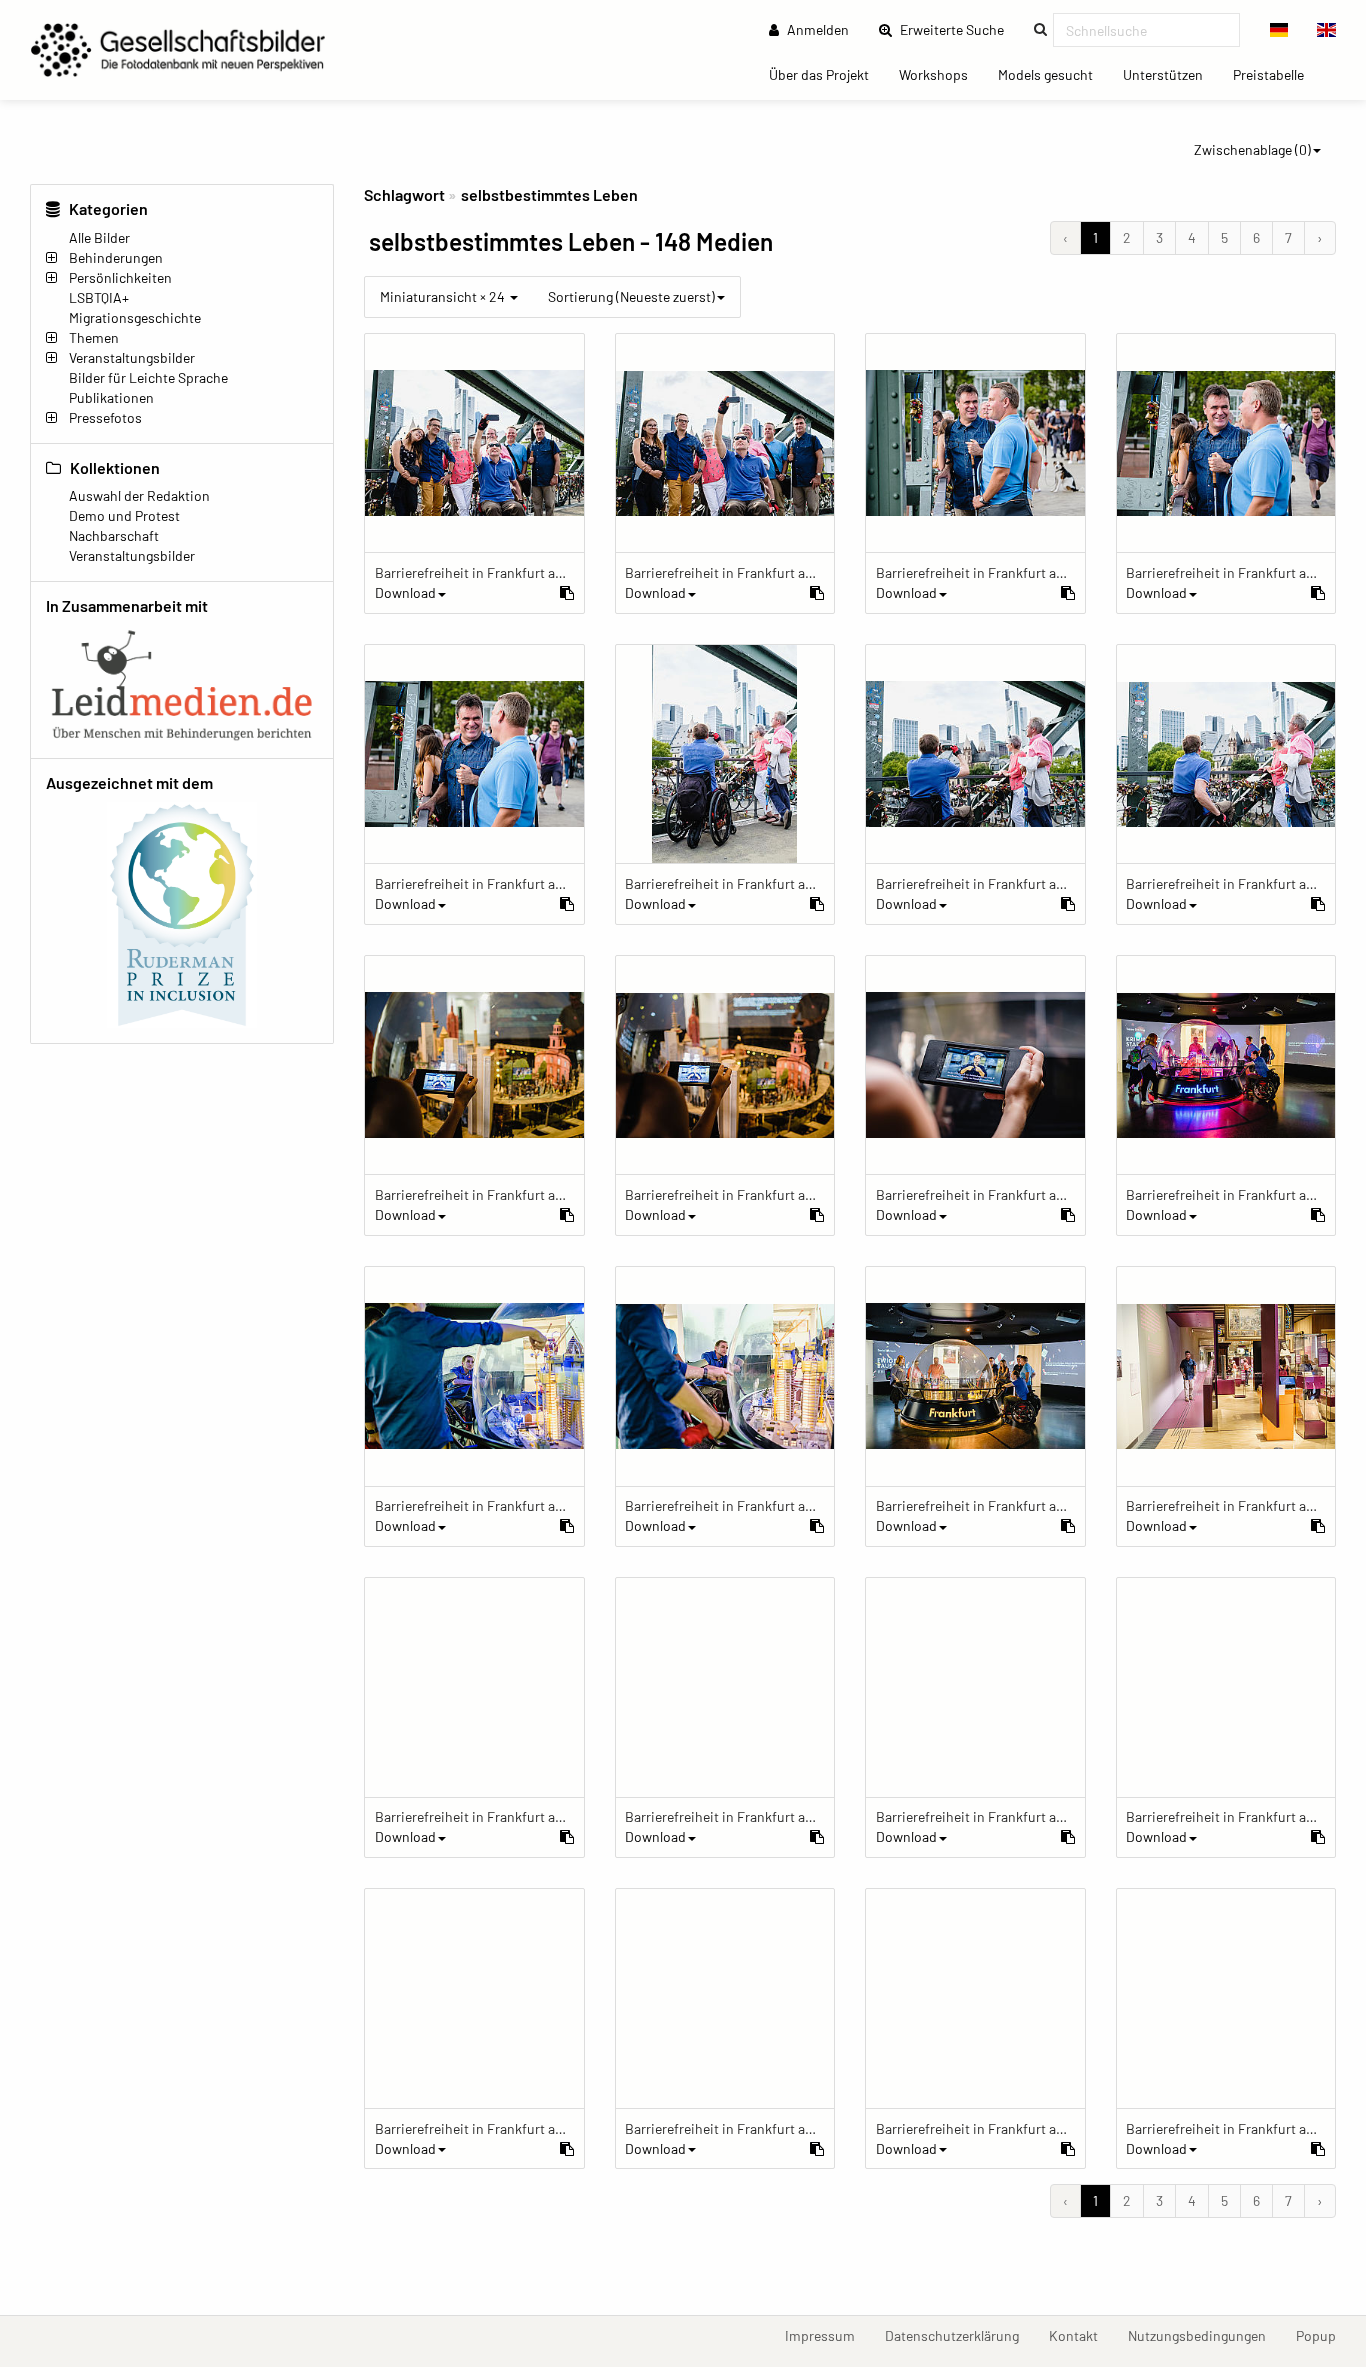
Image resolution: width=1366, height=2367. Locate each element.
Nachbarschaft (114, 535)
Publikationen (111, 397)
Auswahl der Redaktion (139, 495)
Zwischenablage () (1252, 149)
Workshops (941, 74)
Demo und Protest (124, 515)
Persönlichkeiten (120, 277)
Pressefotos (105, 417)
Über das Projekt (826, 74)
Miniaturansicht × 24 (444, 296)
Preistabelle (1276, 74)
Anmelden (816, 29)
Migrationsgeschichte (135, 317)
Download (405, 592)
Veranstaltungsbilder (132, 357)
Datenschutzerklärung (959, 2335)
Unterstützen (1170, 74)
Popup (1323, 2335)
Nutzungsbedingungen (1204, 2335)
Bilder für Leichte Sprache (148, 377)
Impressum (827, 2335)
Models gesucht (1053, 74)
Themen (94, 337)
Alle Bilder (99, 237)
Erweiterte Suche (958, 29)
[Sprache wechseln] (1279, 30)
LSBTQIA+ (99, 297)
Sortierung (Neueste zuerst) (631, 296)
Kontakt (1081, 2335)
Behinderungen (116, 257)
